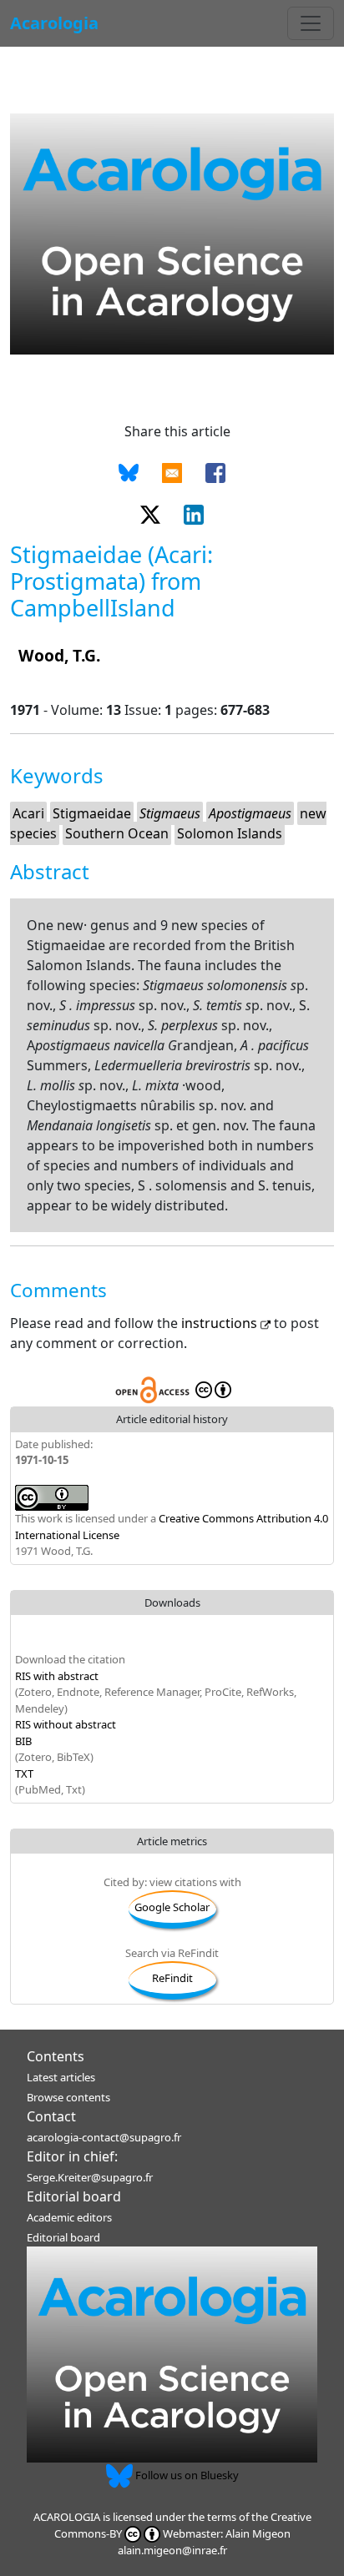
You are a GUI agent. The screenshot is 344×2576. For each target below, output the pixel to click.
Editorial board (74, 2196)
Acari (28, 813)
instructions (221, 1323)
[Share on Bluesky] (129, 471)
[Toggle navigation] (311, 23)
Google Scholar (172, 1907)
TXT (24, 1774)
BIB (23, 1741)
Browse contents (68, 2097)
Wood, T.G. (59, 655)
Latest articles (61, 2077)
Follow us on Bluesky (186, 2475)
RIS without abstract (66, 1724)
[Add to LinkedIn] (194, 513)
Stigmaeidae (92, 813)
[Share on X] (150, 513)
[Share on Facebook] (215, 471)
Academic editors (69, 2217)
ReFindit (172, 1978)
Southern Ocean (117, 833)
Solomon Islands (230, 833)
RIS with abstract (57, 1676)
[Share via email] (172, 471)
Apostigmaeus (250, 813)
